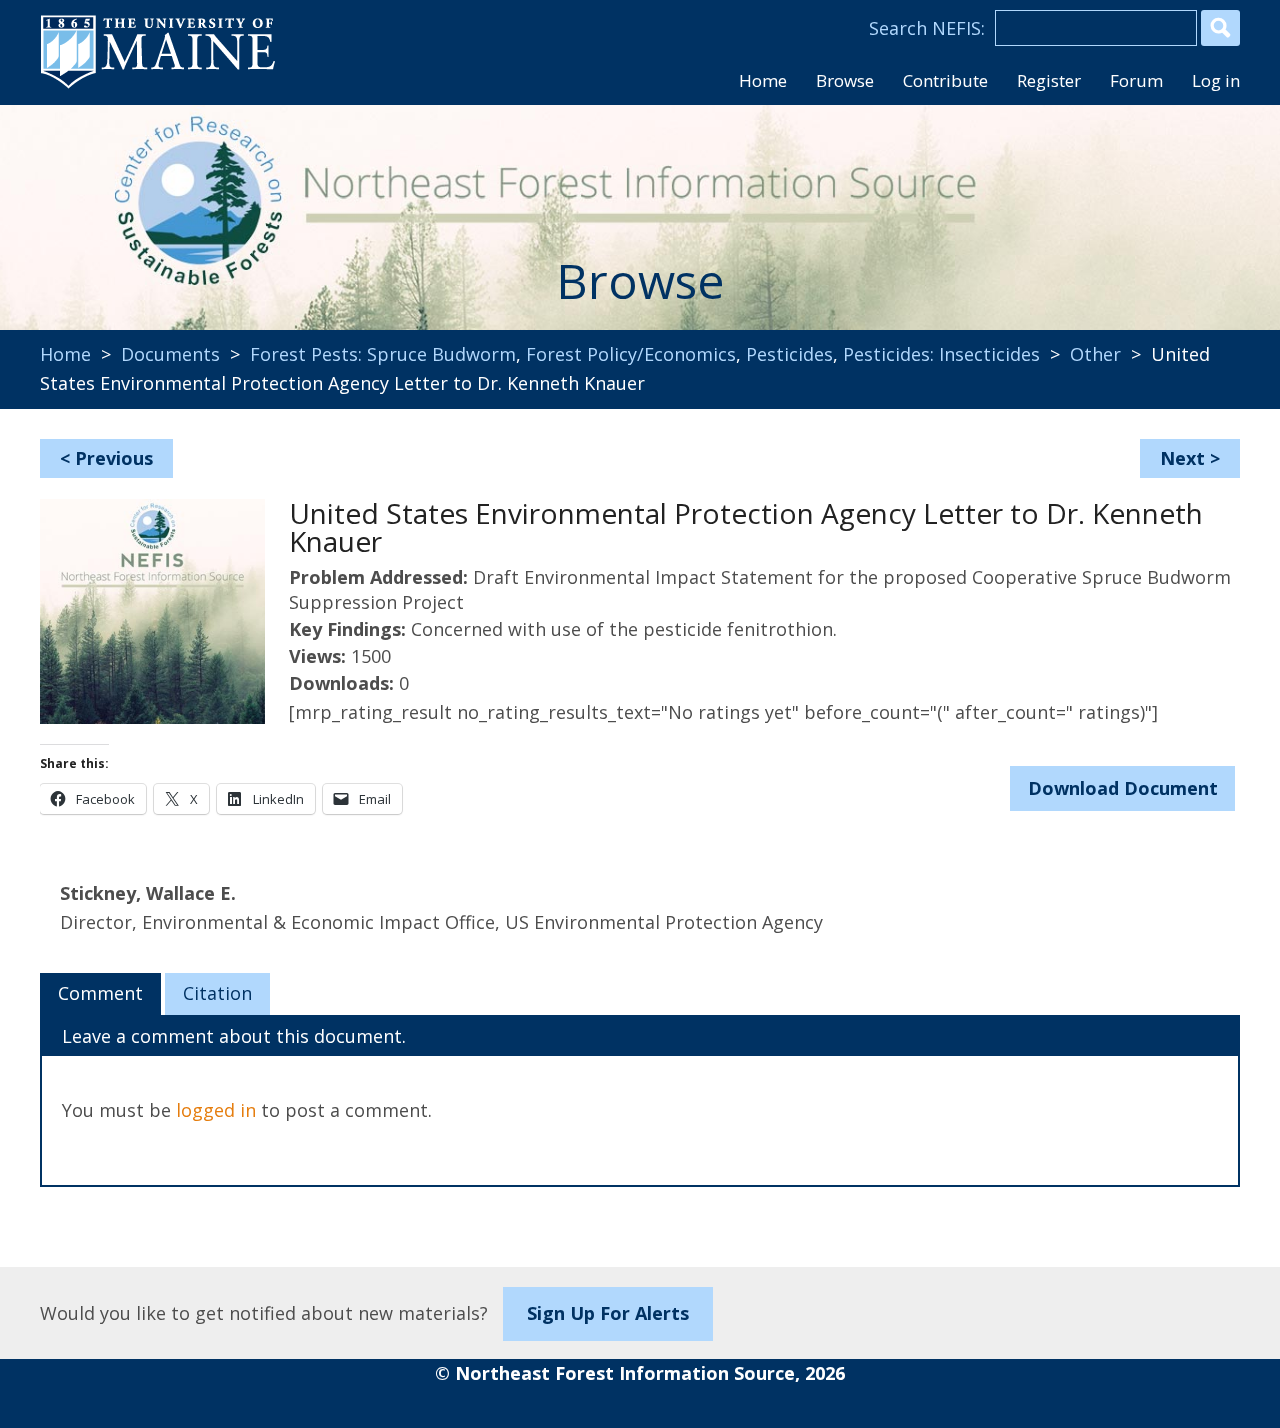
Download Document (1123, 788)
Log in (1216, 80)
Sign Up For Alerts (608, 1313)
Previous (114, 458)
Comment (100, 993)
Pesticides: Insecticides (941, 354)
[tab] (100, 994)
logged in (216, 1110)
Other (1095, 354)
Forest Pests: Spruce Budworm (383, 354)
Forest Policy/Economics (631, 354)
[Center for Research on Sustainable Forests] (176, 205)
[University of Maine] (158, 86)
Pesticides (789, 354)
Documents (170, 354)
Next (1182, 458)
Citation (217, 993)
